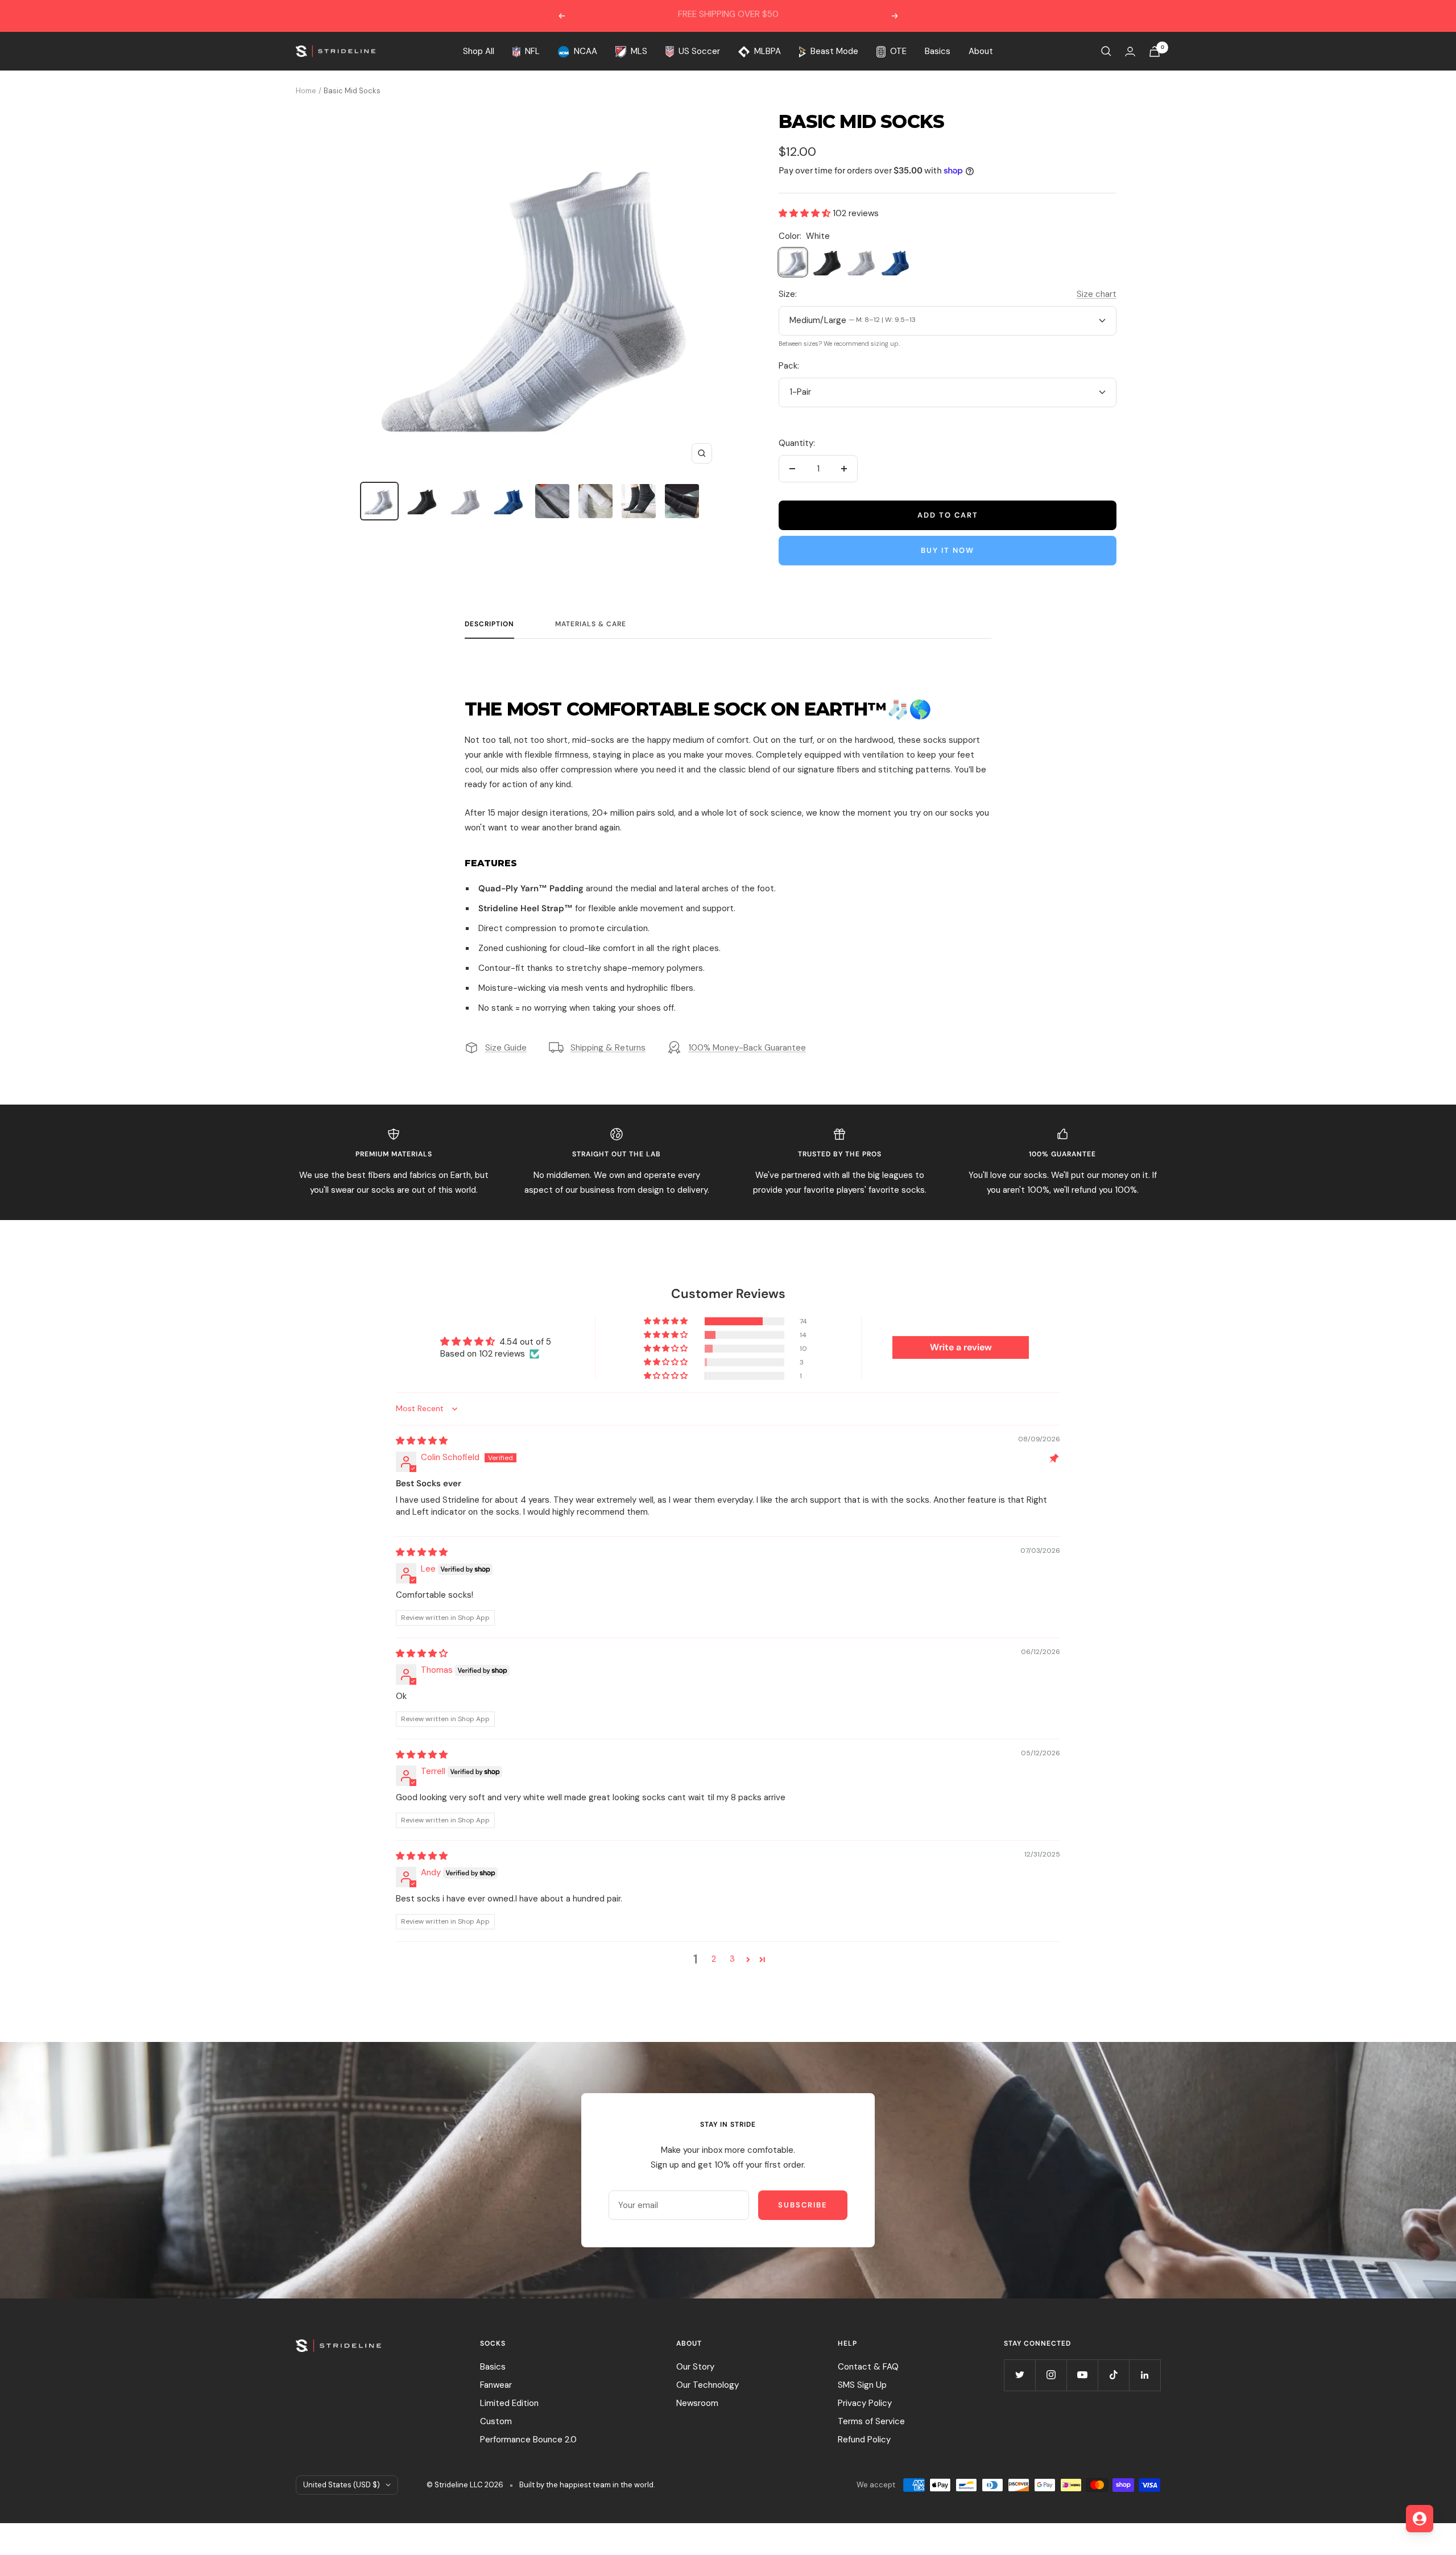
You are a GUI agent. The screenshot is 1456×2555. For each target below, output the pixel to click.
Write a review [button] (961, 1347)
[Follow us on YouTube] (1082, 2375)
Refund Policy (864, 2440)
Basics (938, 51)
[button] (806, 213)
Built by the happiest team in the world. (587, 2485)
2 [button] (714, 1959)
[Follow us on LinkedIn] (1145, 2375)
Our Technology (708, 2385)
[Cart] (1155, 51)
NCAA (586, 51)
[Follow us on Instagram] (1051, 2375)
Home (306, 91)
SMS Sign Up (862, 2385)
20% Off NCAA (729, 16)
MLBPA (768, 51)
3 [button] (732, 1959)
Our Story (695, 2367)
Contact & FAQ (868, 2367)
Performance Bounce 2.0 (528, 2440)
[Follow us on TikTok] (1113, 2375)
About (981, 51)
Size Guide (506, 1048)
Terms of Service (871, 2421)
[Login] (1130, 51)
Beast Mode (834, 51)
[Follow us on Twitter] (1019, 2375)
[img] (422, 1441)
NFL (532, 51)
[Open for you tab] (1420, 2519)
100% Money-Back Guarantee (747, 1048)
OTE (898, 51)
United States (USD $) (342, 2485)
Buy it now (948, 550)
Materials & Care (591, 624)
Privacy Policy (865, 2403)
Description (489, 624)
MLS (639, 51)
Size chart (1097, 294)
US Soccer (699, 51)
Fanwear (496, 2385)
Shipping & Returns (608, 1048)
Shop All (479, 51)
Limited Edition (509, 2403)
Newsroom (697, 2403)
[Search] (1106, 51)
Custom (496, 2421)
